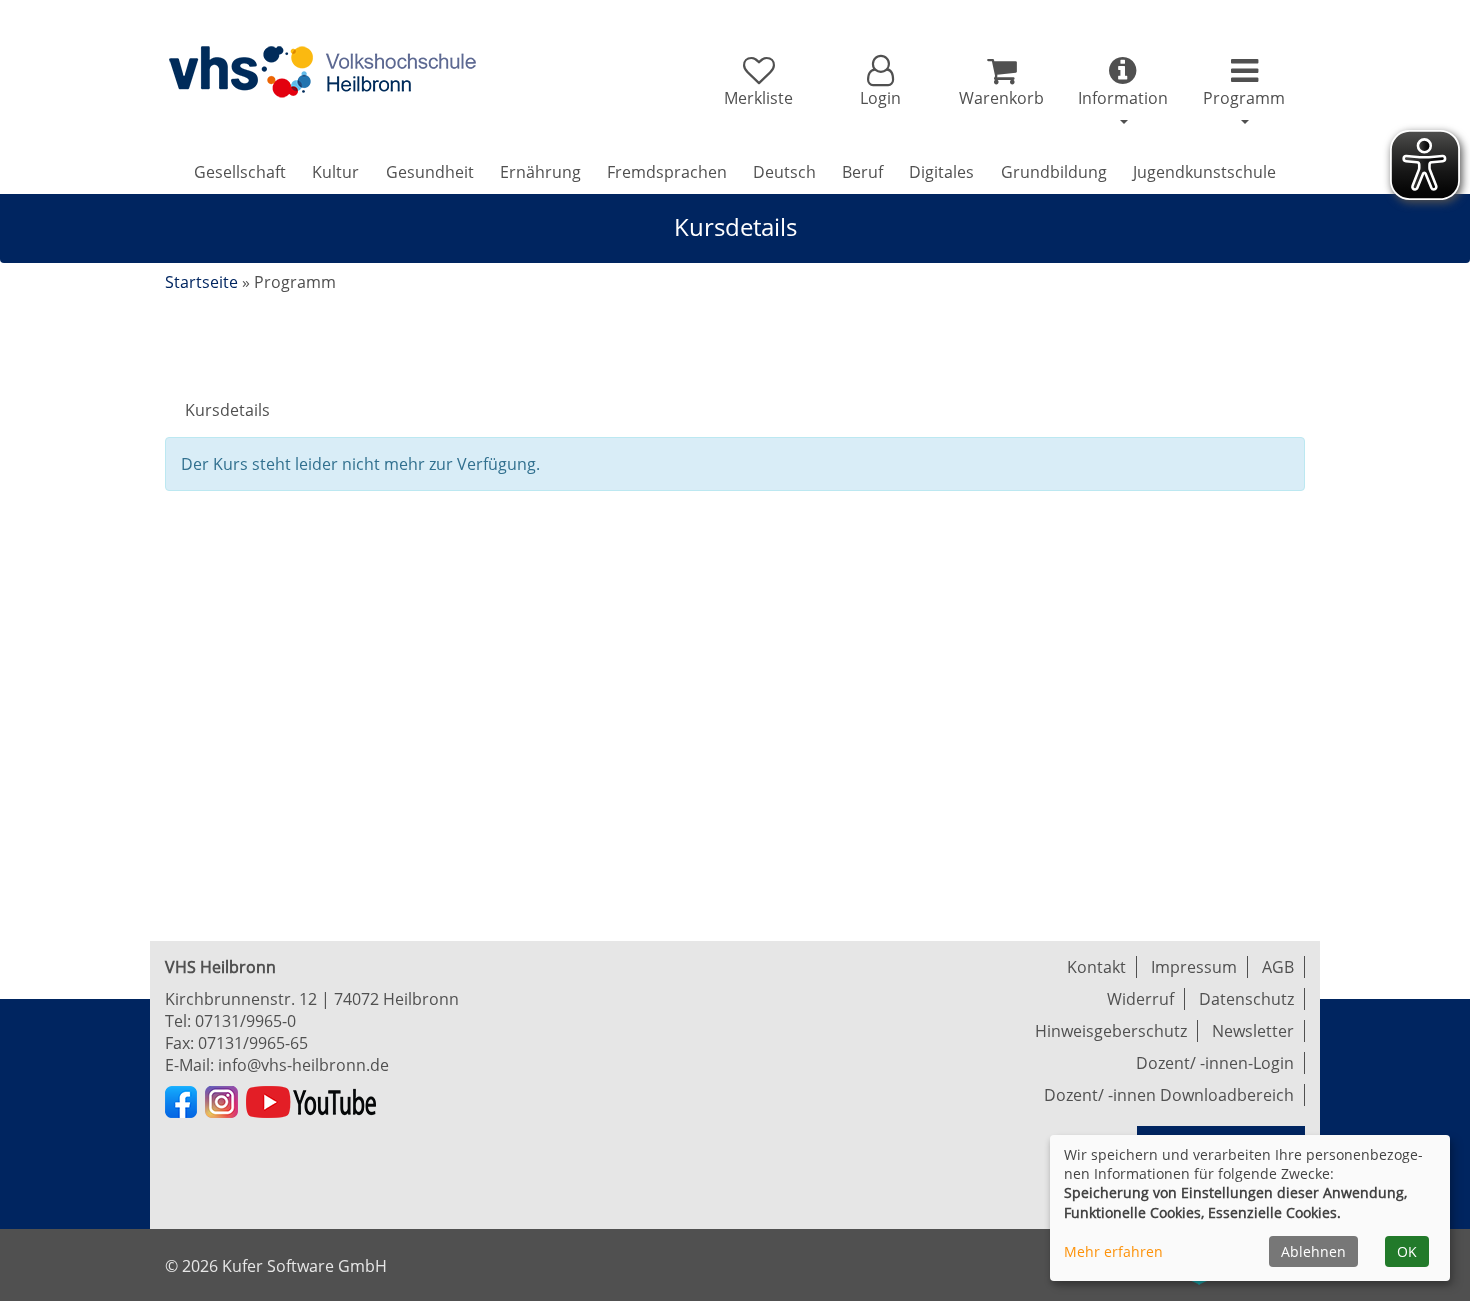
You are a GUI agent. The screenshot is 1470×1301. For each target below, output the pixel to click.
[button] (879, 82)
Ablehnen (1313, 1251)
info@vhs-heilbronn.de (303, 1065)
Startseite (201, 282)
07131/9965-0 (245, 1021)
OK (1407, 1251)
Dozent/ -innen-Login (1215, 1063)
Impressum (1194, 967)
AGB (1278, 967)
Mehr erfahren (1113, 1251)
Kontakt (1096, 967)
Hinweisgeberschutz (1111, 1031)
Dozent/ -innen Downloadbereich (1169, 1095)
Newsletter (1253, 1031)
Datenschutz (1246, 999)
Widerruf (1140, 999)
